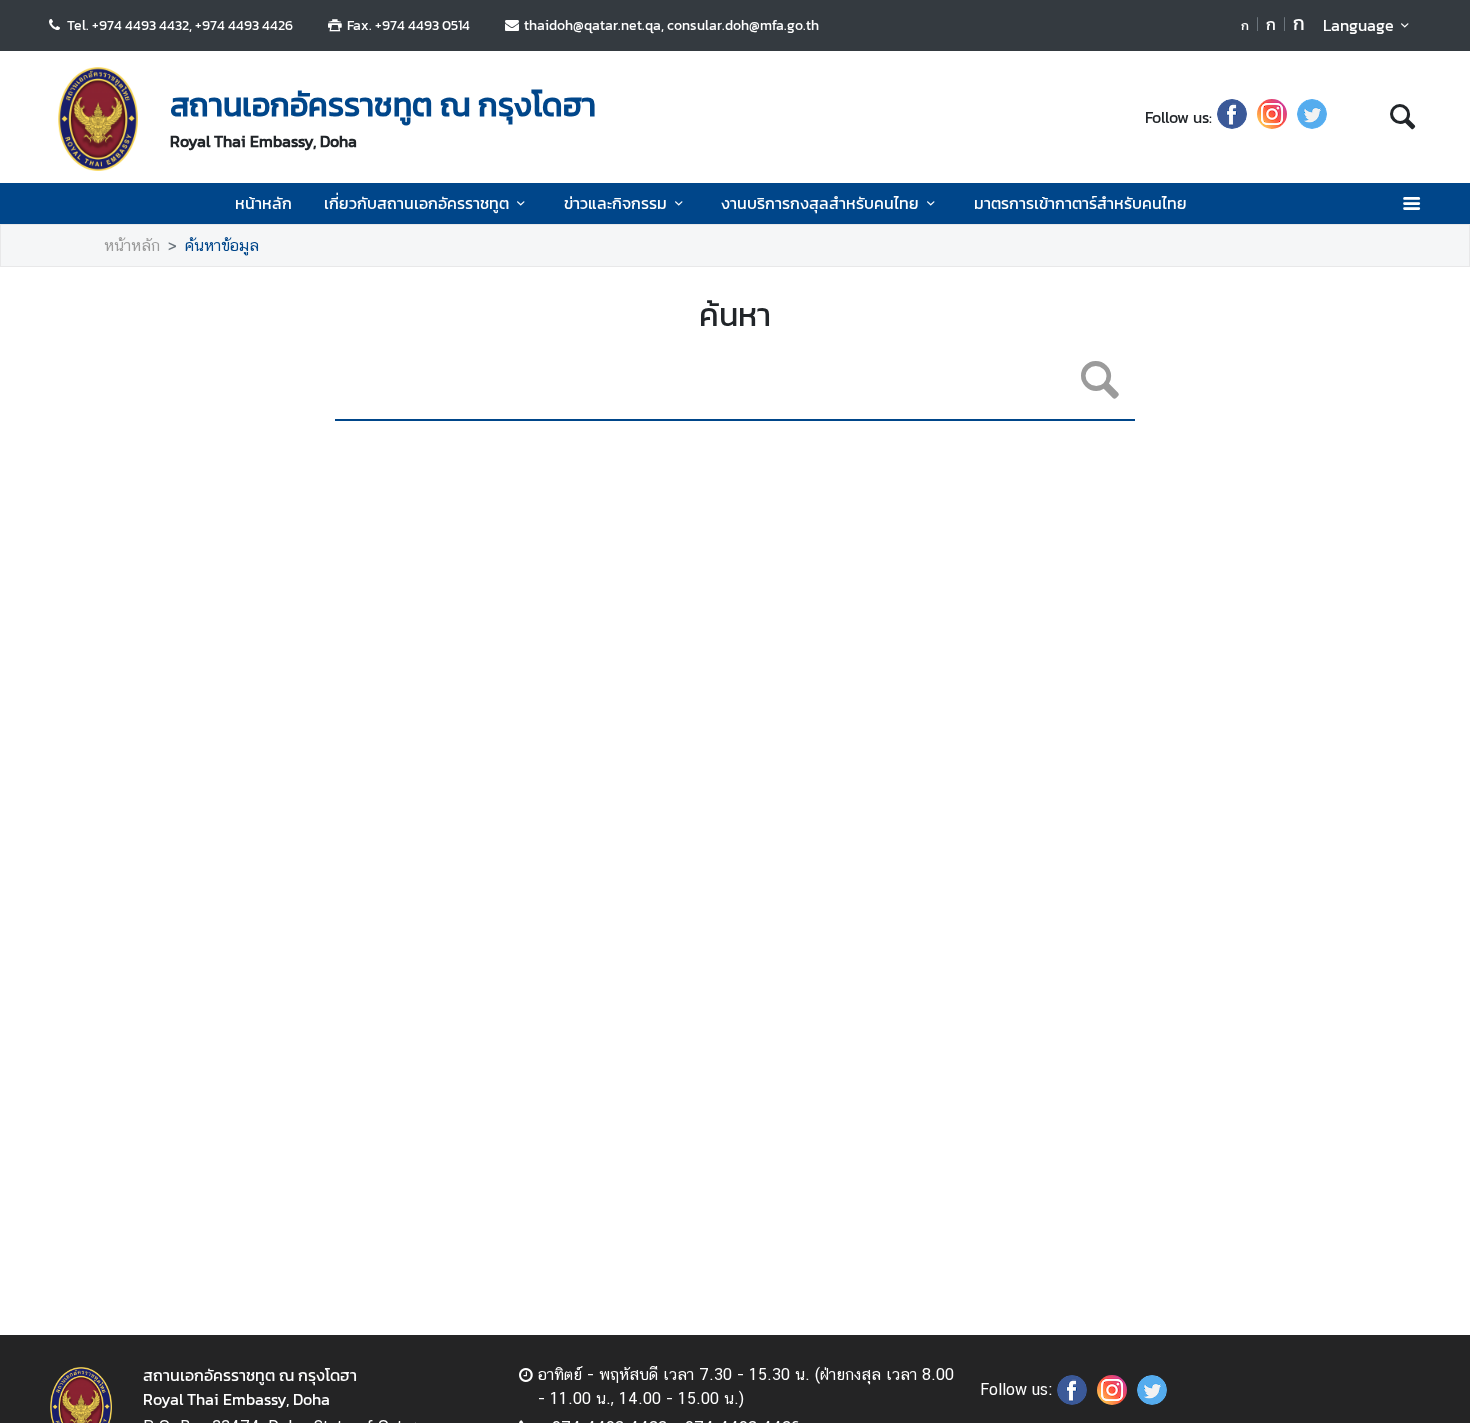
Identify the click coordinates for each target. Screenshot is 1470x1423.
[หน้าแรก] (98, 119)
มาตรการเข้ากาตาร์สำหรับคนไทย (1080, 203)
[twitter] (1312, 117)
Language (1358, 25)
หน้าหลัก (263, 203)
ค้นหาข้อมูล (222, 245)
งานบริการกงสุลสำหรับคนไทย (820, 203)
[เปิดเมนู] (1410, 203)
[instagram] (1272, 117)
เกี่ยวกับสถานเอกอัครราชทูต (416, 203)
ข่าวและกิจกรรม (615, 203)
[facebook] (1232, 117)
